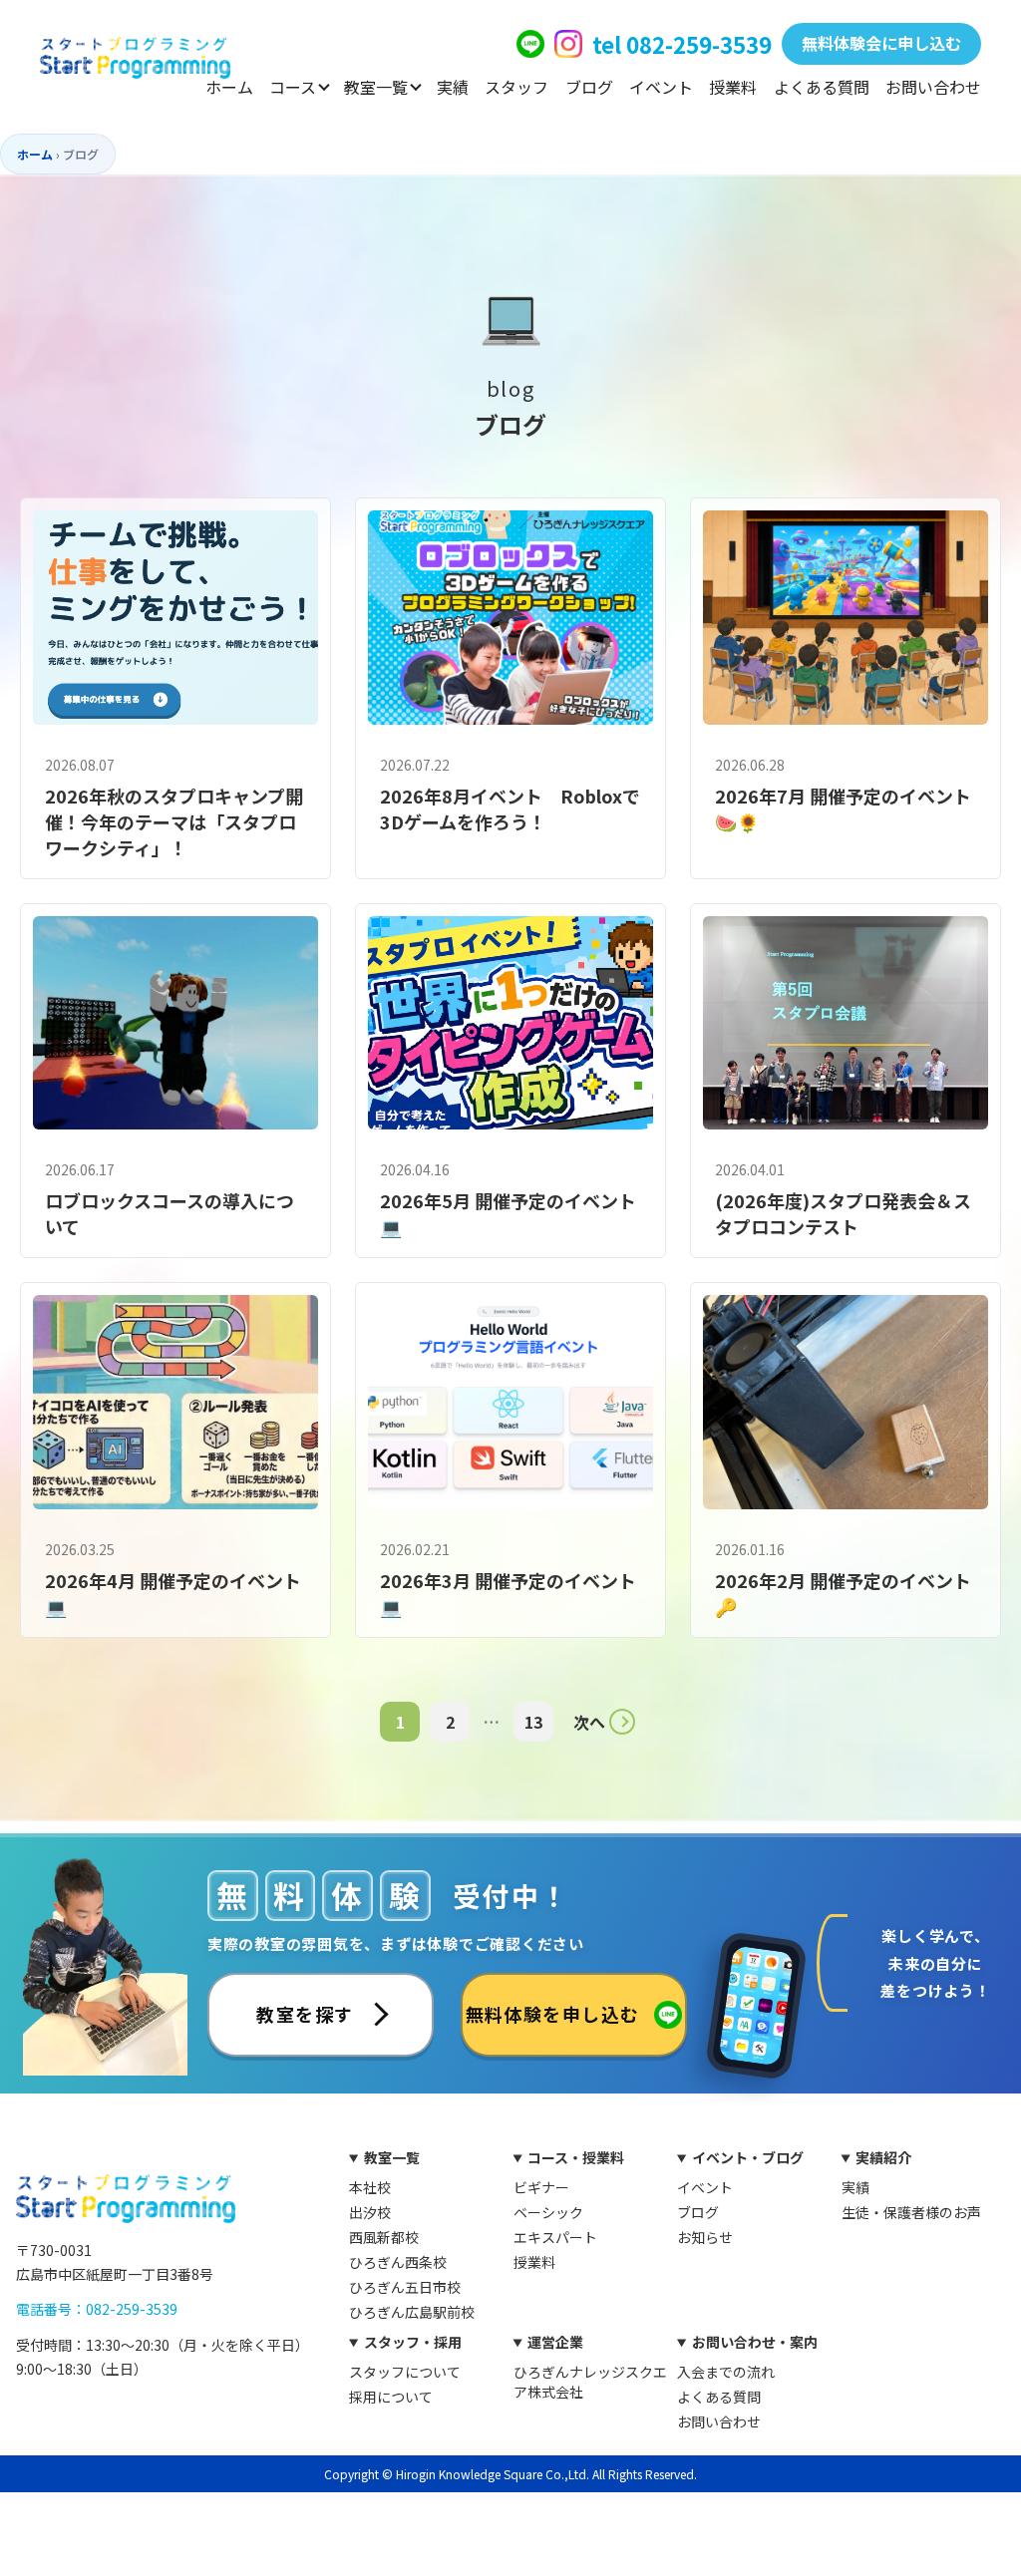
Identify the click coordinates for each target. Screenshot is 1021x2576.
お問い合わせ (933, 87)
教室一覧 (376, 87)
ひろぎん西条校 (398, 2262)
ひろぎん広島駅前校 (412, 2312)
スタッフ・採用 (413, 2342)
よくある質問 (822, 87)
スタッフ (516, 87)
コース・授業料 (576, 2157)
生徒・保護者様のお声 (911, 2212)
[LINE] (530, 44)
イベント (661, 87)
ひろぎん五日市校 (405, 2287)
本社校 (370, 2187)
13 (533, 1722)
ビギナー (541, 2187)
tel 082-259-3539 (682, 44)
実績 (453, 87)
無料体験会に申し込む (881, 43)
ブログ (589, 87)
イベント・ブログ (748, 2157)
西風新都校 (384, 2237)
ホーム (229, 87)
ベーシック (548, 2212)
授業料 (733, 87)
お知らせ (705, 2237)
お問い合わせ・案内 (755, 2342)
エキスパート (555, 2237)
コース (293, 87)
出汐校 (370, 2212)
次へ (589, 1722)
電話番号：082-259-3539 (97, 2309)
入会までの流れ (726, 2372)
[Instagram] (568, 44)
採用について (391, 2397)
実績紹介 (883, 2157)
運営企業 (555, 2342)
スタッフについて (405, 2372)
